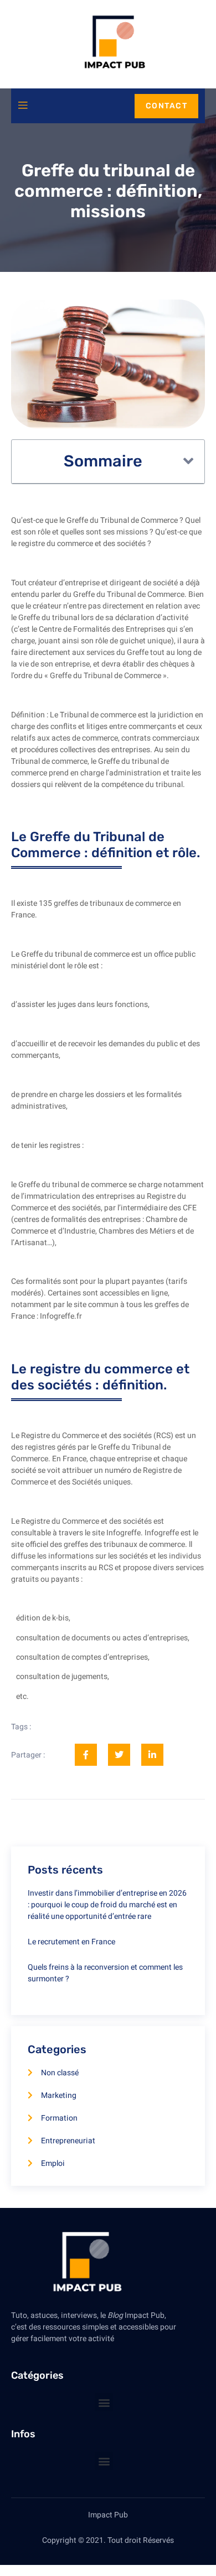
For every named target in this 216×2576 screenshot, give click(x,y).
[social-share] (86, 1755)
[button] (188, 461)
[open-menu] (23, 106)
